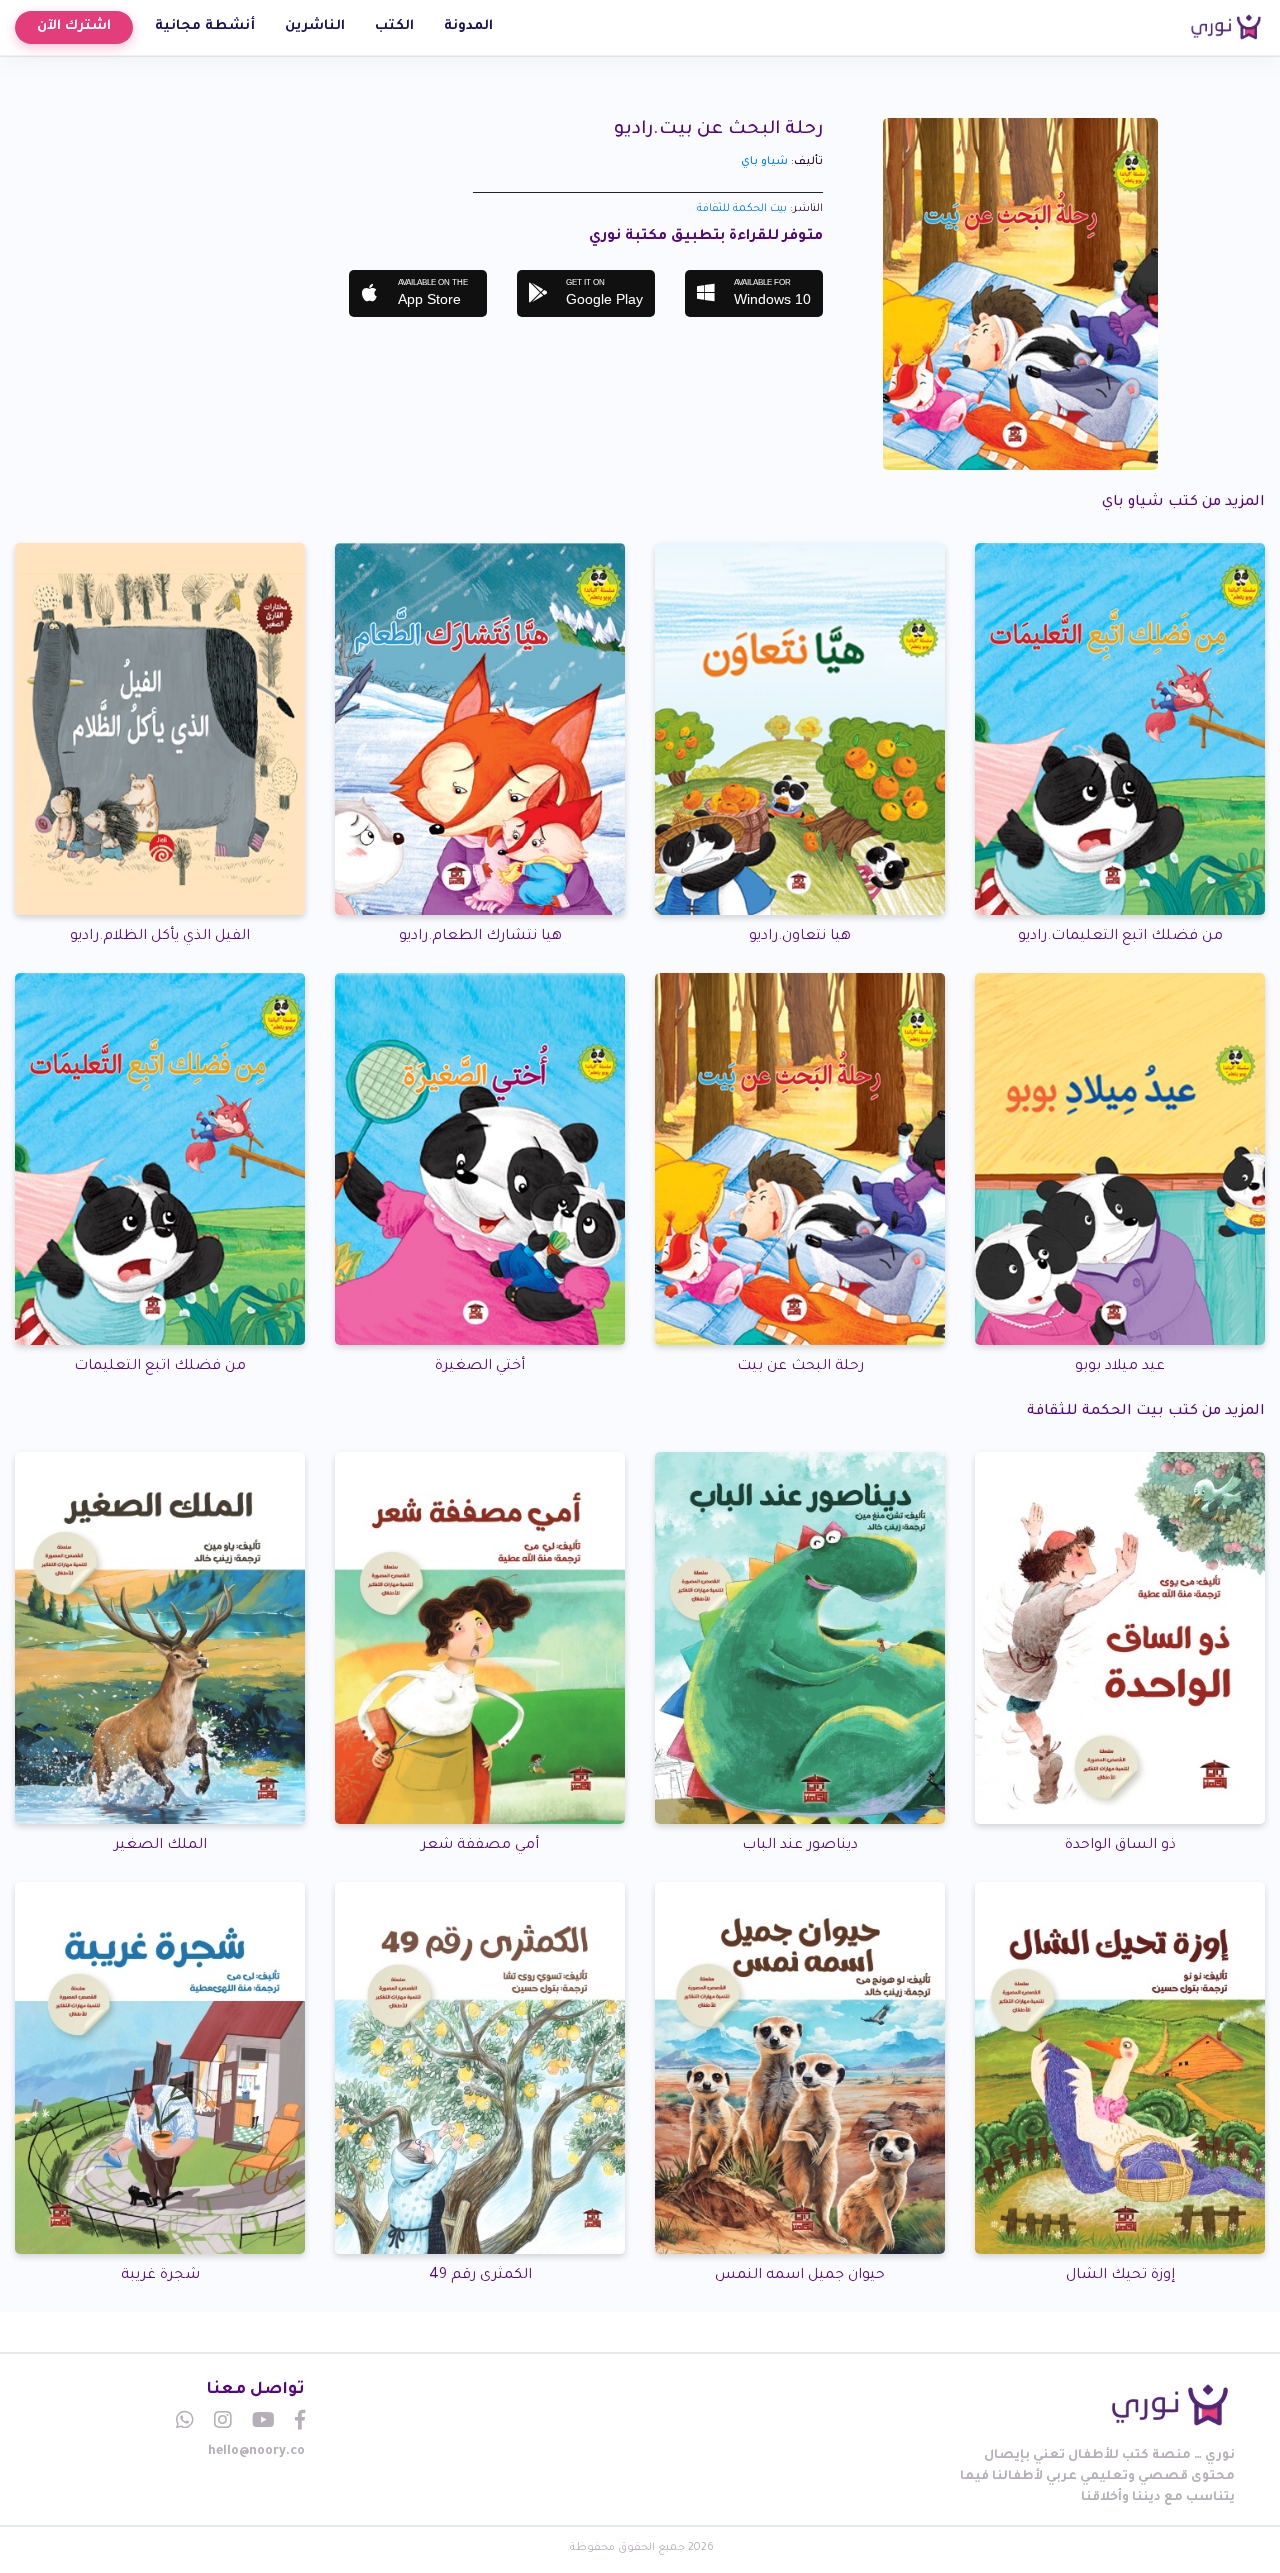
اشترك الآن (74, 26)
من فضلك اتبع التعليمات (160, 1367)
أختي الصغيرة (480, 1367)
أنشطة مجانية (205, 26)
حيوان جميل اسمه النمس (800, 2276)
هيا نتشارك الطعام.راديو (480, 937)
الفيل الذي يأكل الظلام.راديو (160, 937)
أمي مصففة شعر (480, 1846)
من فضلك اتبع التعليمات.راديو (1120, 937)
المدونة (468, 26)
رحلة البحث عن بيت (800, 1367)
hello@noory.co (256, 2452)
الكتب (394, 26)
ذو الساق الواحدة (1120, 1846)
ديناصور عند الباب (800, 1846)
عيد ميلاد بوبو (1120, 1367)
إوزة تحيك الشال (1120, 2276)
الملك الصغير (160, 1846)
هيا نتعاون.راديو (800, 937)
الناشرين (315, 26)
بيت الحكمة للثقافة (742, 209)
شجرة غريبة (160, 2276)
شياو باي (764, 162)
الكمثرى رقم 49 (480, 2276)
